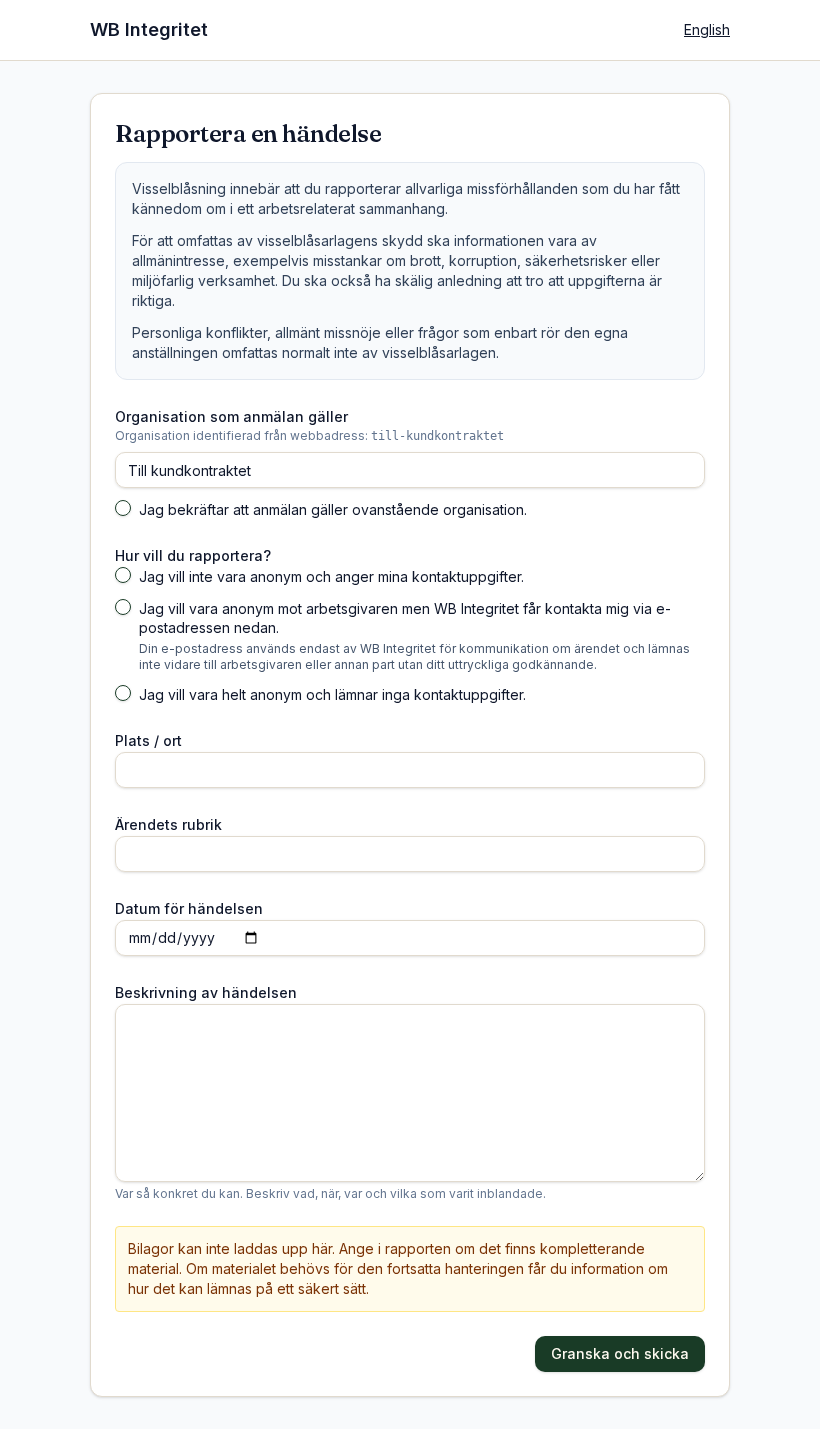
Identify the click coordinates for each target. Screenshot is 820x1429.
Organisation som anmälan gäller (231, 416)
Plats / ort (148, 740)
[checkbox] (123, 508)
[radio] (123, 575)
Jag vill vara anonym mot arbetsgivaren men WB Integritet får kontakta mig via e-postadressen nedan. (405, 618)
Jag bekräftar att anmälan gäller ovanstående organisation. (333, 509)
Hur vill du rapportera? (193, 555)
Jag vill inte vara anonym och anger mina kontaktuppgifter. (331, 576)
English (707, 29)
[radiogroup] (410, 635)
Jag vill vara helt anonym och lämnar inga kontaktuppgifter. (332, 694)
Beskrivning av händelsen (206, 992)
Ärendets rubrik (168, 824)
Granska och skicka (620, 1353)
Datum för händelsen (189, 908)
